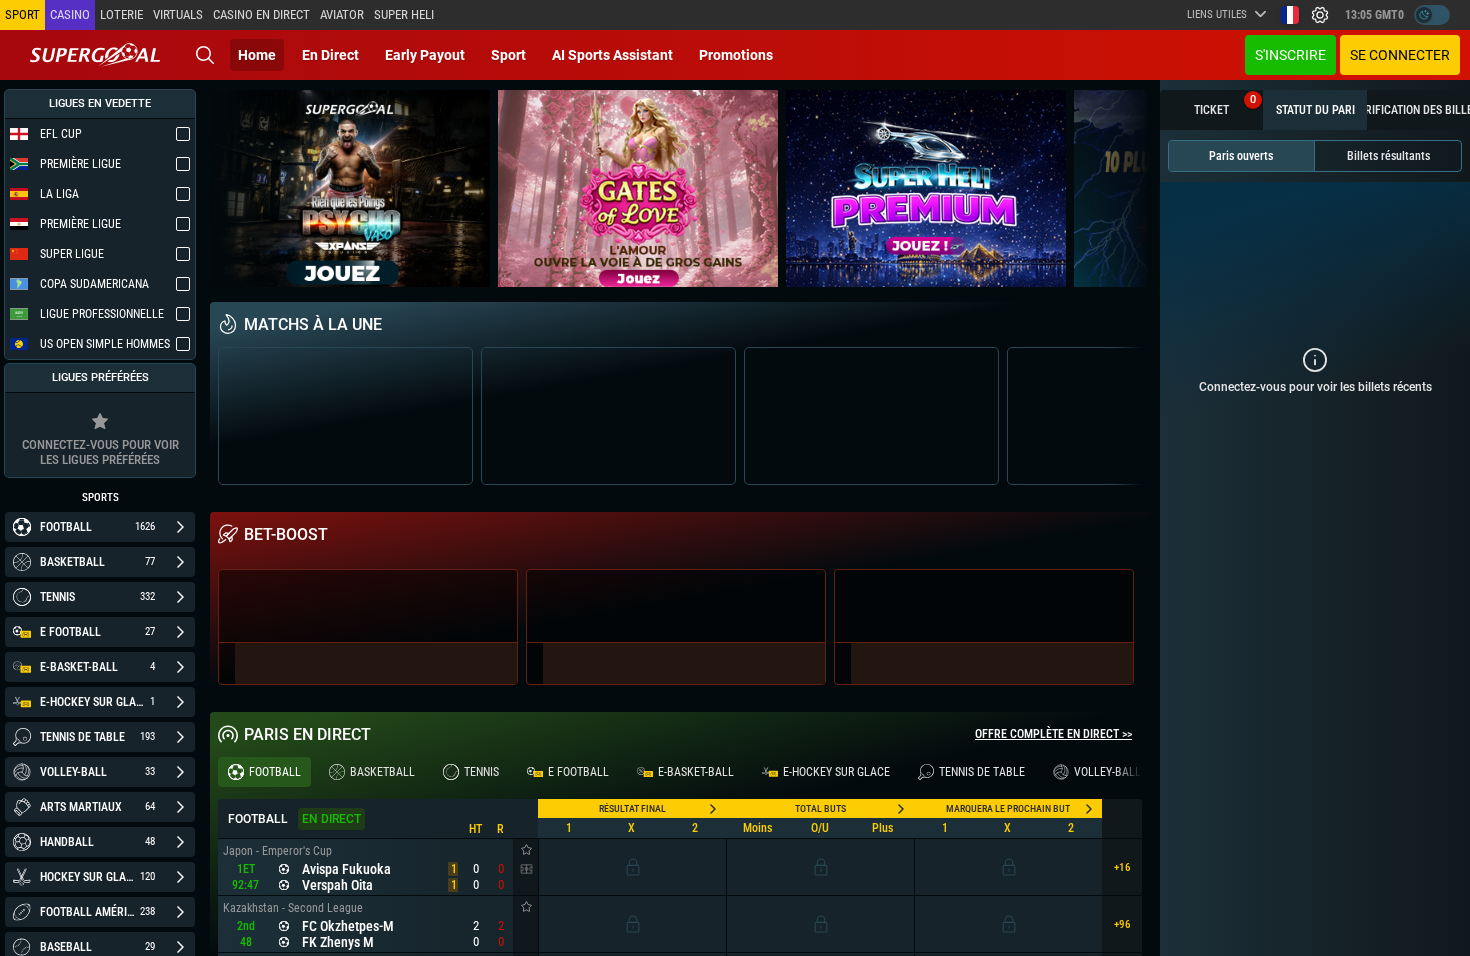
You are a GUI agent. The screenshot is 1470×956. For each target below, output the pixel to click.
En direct (330, 55)
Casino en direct (261, 14)
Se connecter (1400, 55)
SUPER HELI (404, 14)
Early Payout (425, 55)
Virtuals (178, 14)
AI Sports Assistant (612, 55)
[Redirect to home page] (95, 55)
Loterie (121, 14)
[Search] (205, 55)
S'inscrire (1290, 55)
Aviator (342, 14)
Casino (70, 14)
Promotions (736, 55)
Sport (508, 55)
